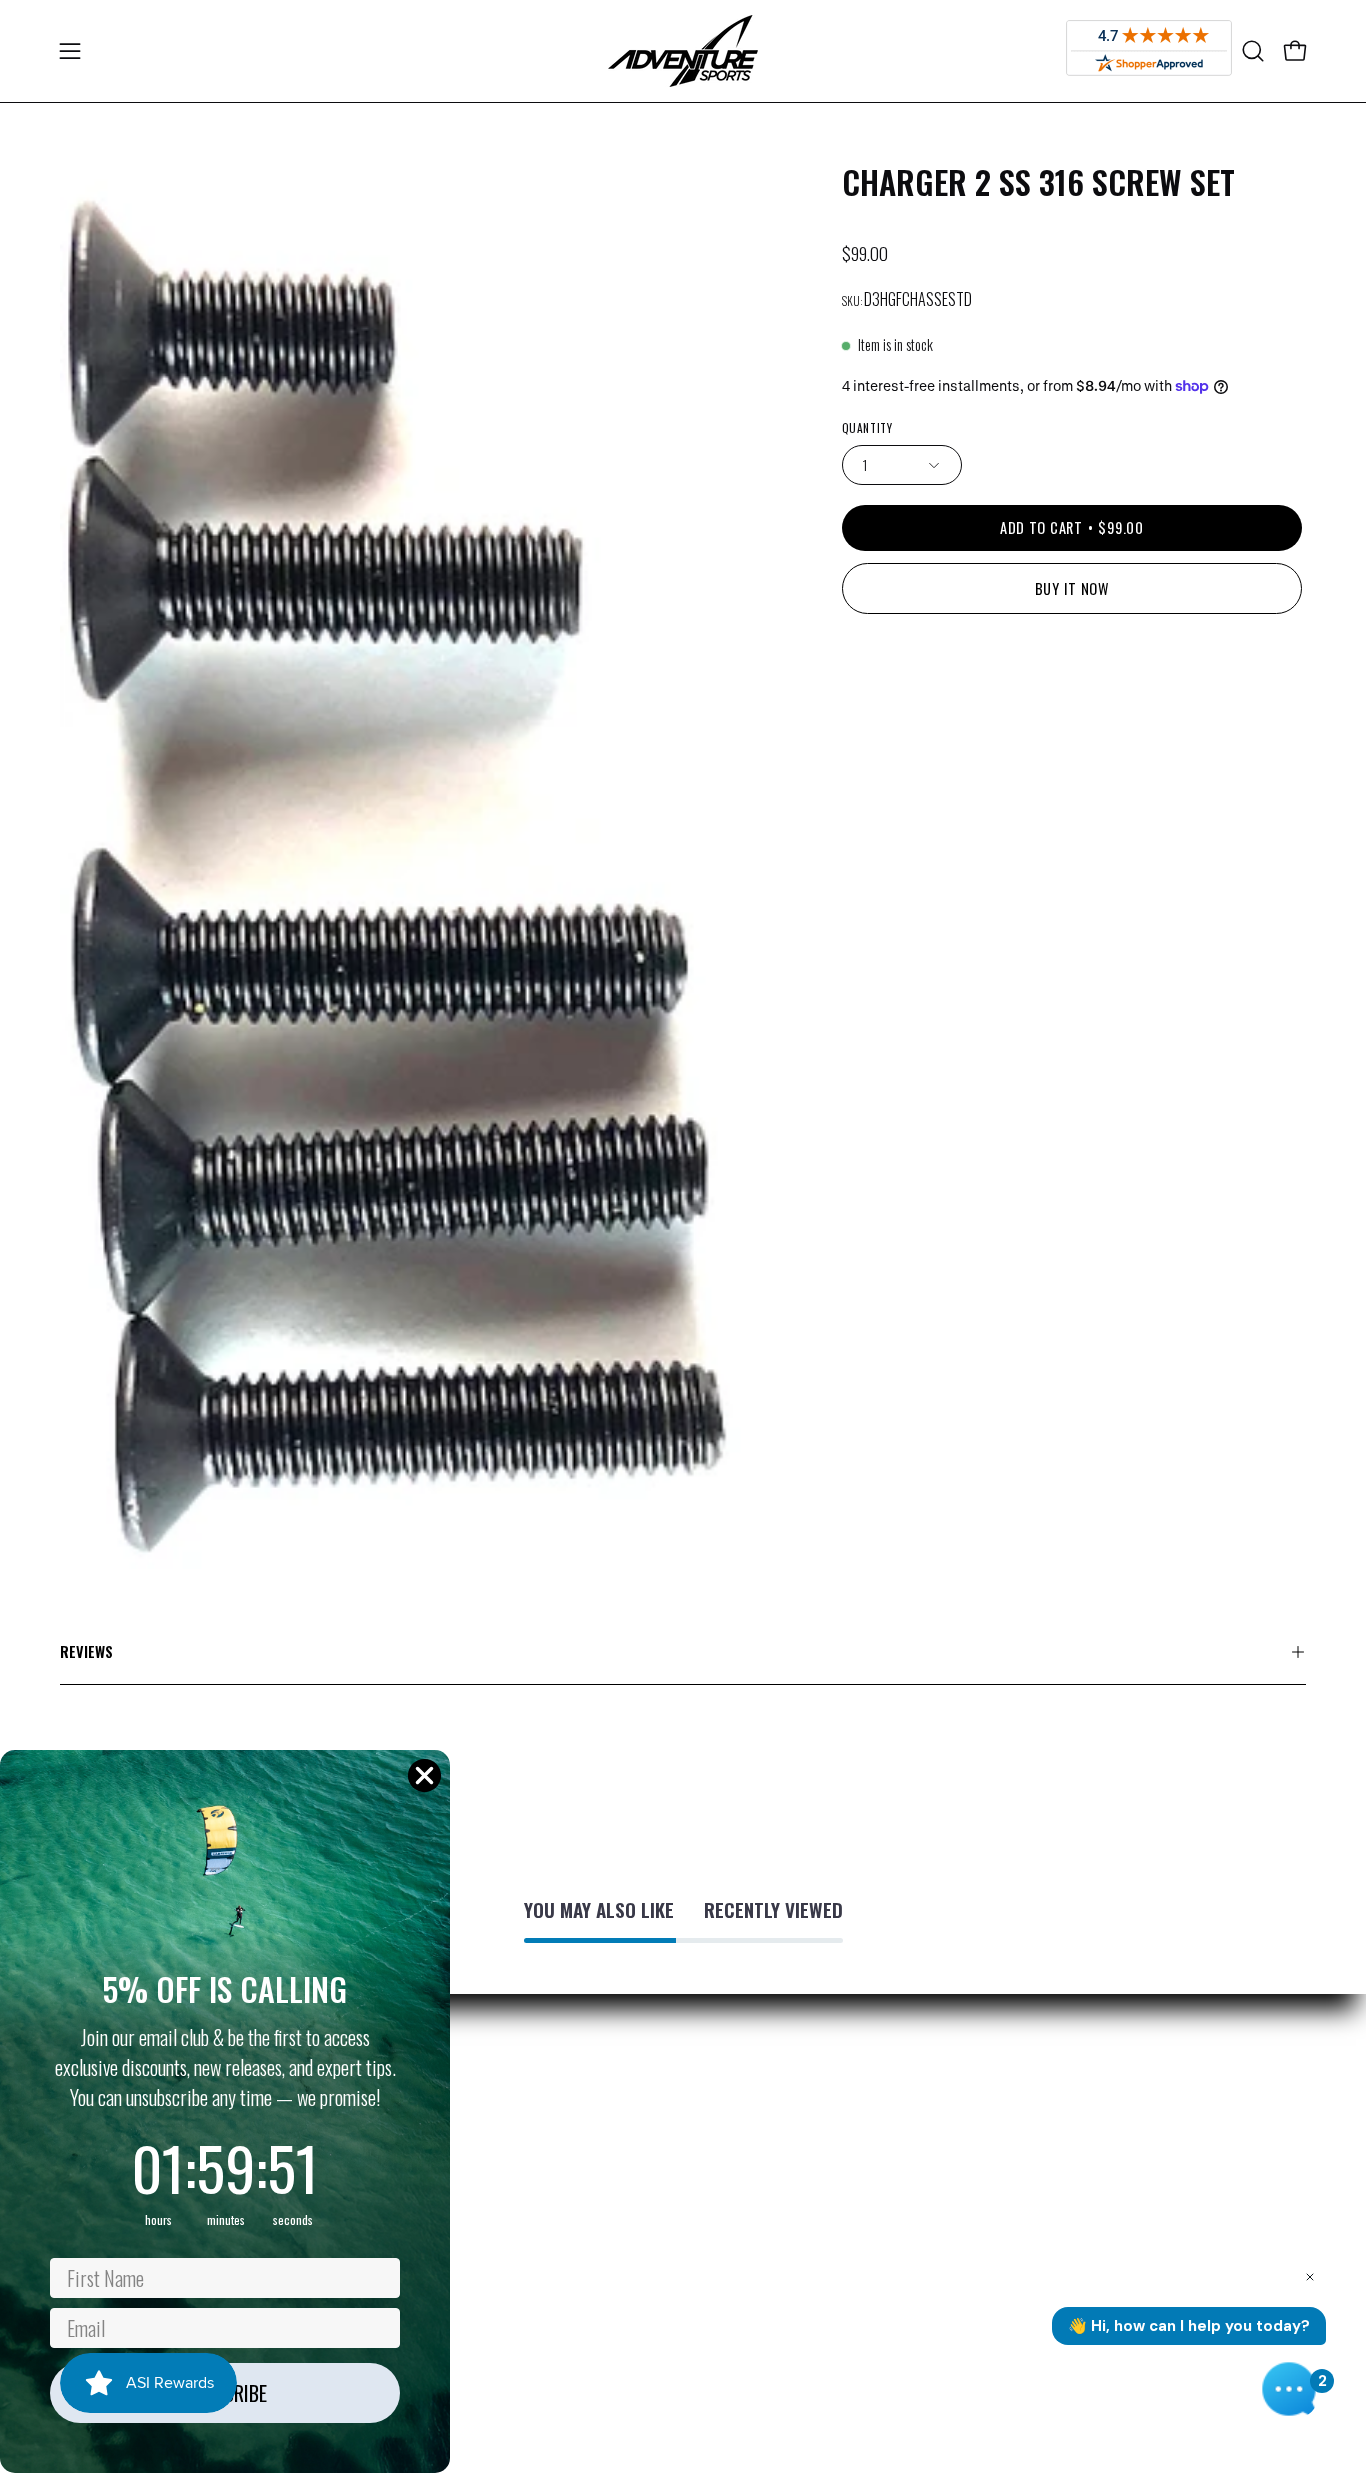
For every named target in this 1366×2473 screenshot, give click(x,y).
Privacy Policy (613, 2083)
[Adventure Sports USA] (683, 51)
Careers (597, 2281)
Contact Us (606, 2314)
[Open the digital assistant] (1289, 2389)
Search (594, 2248)
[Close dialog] (424, 1775)
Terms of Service (623, 2182)
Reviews (86, 1651)
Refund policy (612, 2149)
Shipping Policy (617, 2116)
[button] (1253, 51)
